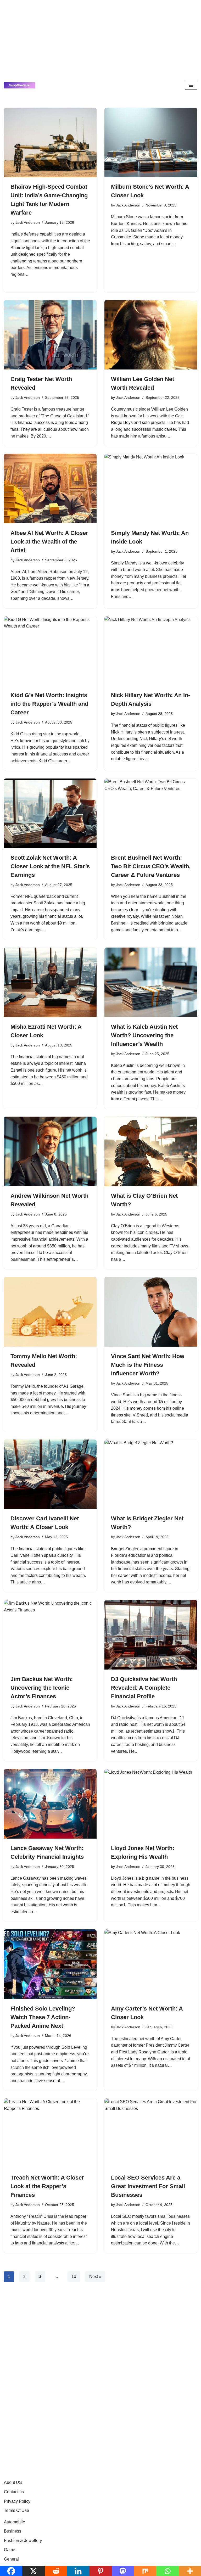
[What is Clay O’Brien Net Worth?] (151, 1151)
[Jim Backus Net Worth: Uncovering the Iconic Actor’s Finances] (50, 1635)
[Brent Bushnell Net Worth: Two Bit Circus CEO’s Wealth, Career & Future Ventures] (151, 813)
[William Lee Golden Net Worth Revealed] (151, 335)
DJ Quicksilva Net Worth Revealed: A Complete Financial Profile (144, 1688)
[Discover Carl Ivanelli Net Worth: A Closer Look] (50, 1474)
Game (10, 2550)
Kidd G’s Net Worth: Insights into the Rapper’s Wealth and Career (49, 704)
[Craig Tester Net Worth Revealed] (50, 335)
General (11, 2559)
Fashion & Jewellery (23, 2541)
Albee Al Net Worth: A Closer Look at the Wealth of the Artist (49, 542)
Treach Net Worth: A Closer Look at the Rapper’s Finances (47, 2186)
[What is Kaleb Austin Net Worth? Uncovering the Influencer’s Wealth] (151, 982)
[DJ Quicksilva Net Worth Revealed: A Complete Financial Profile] (151, 1635)
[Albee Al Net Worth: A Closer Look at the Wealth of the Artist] (50, 489)
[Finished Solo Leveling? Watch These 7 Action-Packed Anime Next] (50, 1964)
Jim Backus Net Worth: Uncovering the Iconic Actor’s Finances (42, 1688)
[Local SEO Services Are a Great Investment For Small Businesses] (151, 2133)
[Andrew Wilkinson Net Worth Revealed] (50, 1151)
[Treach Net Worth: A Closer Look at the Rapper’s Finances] (50, 2133)
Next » (95, 2277)
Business (13, 2531)
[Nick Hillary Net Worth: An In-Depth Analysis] (151, 651)
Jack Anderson (28, 222)
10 (74, 2277)
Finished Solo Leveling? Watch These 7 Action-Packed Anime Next (43, 2017)
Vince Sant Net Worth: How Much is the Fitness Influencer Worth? (148, 1365)
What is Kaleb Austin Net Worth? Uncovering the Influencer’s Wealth (144, 1035)
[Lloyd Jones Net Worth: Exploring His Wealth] (151, 1804)
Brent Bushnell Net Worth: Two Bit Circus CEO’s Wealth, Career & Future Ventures (151, 866)
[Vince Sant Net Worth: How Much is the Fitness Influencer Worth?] (151, 1312)
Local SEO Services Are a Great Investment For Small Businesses (148, 2186)
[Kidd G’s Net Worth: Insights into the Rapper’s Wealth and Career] (50, 651)
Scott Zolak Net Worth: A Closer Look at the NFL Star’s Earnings (50, 866)
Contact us (14, 2492)
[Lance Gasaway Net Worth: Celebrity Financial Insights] (50, 1804)
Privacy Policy (17, 2501)
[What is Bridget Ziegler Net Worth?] (151, 1474)
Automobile (15, 2522)
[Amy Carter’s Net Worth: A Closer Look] (151, 1964)
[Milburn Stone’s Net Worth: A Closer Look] (151, 143)
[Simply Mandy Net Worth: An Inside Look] (151, 489)
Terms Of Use (16, 2510)
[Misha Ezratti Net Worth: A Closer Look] (50, 982)
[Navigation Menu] (191, 85)
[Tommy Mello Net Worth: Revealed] (50, 1312)
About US (13, 2482)
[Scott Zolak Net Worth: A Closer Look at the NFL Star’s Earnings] (50, 813)
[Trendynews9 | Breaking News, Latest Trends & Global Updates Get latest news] (20, 85)
